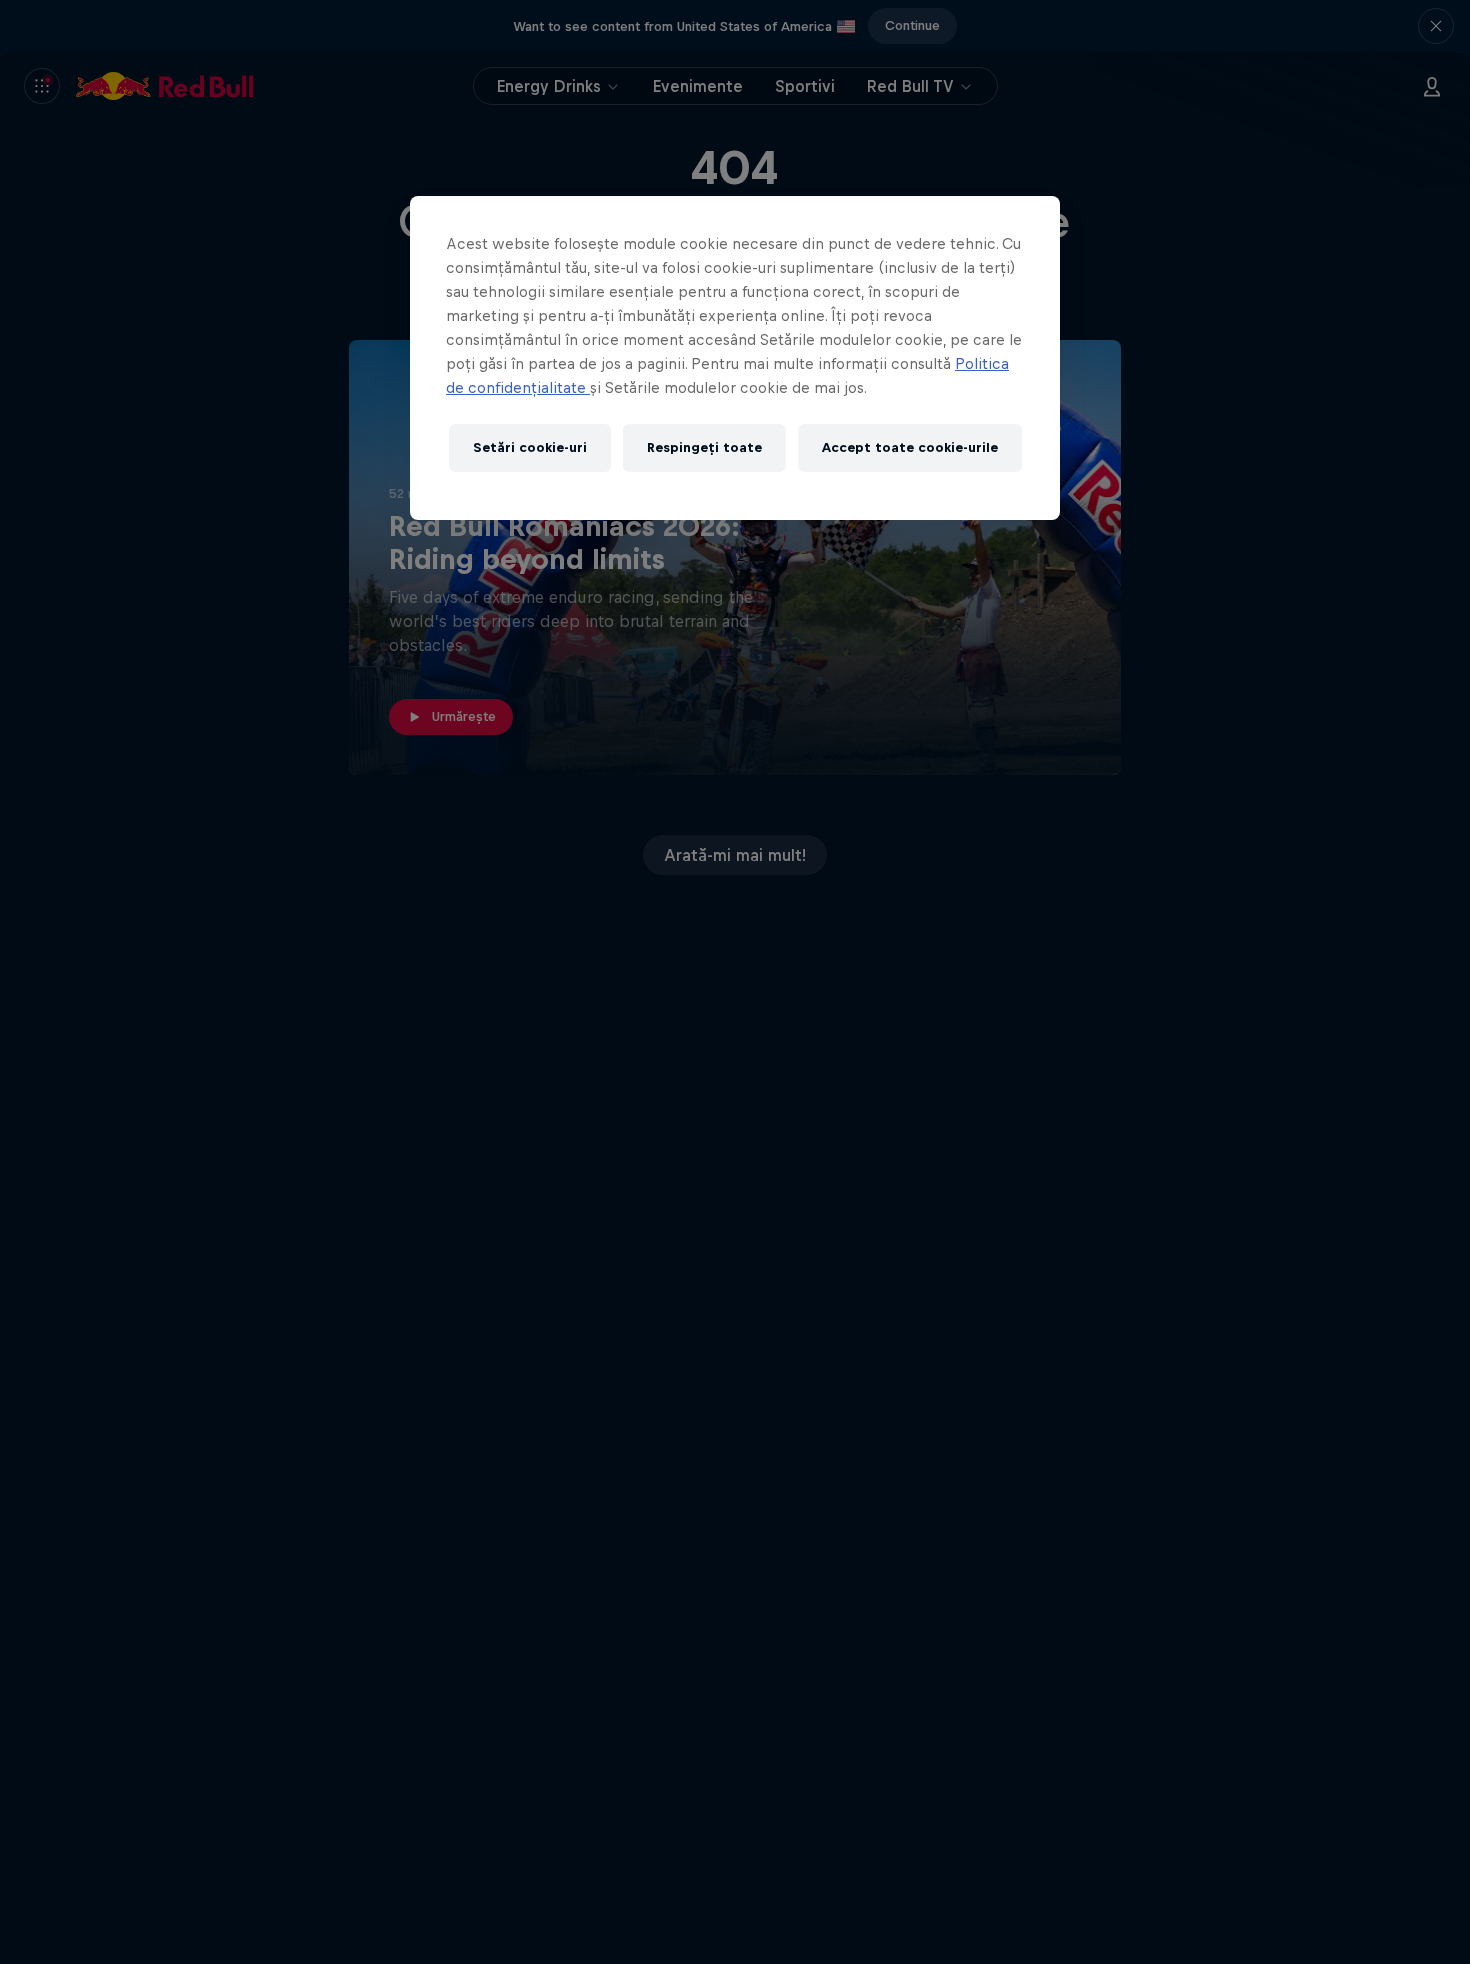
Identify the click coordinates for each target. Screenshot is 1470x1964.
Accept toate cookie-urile (910, 448)
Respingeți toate (704, 448)
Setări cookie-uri (530, 448)
